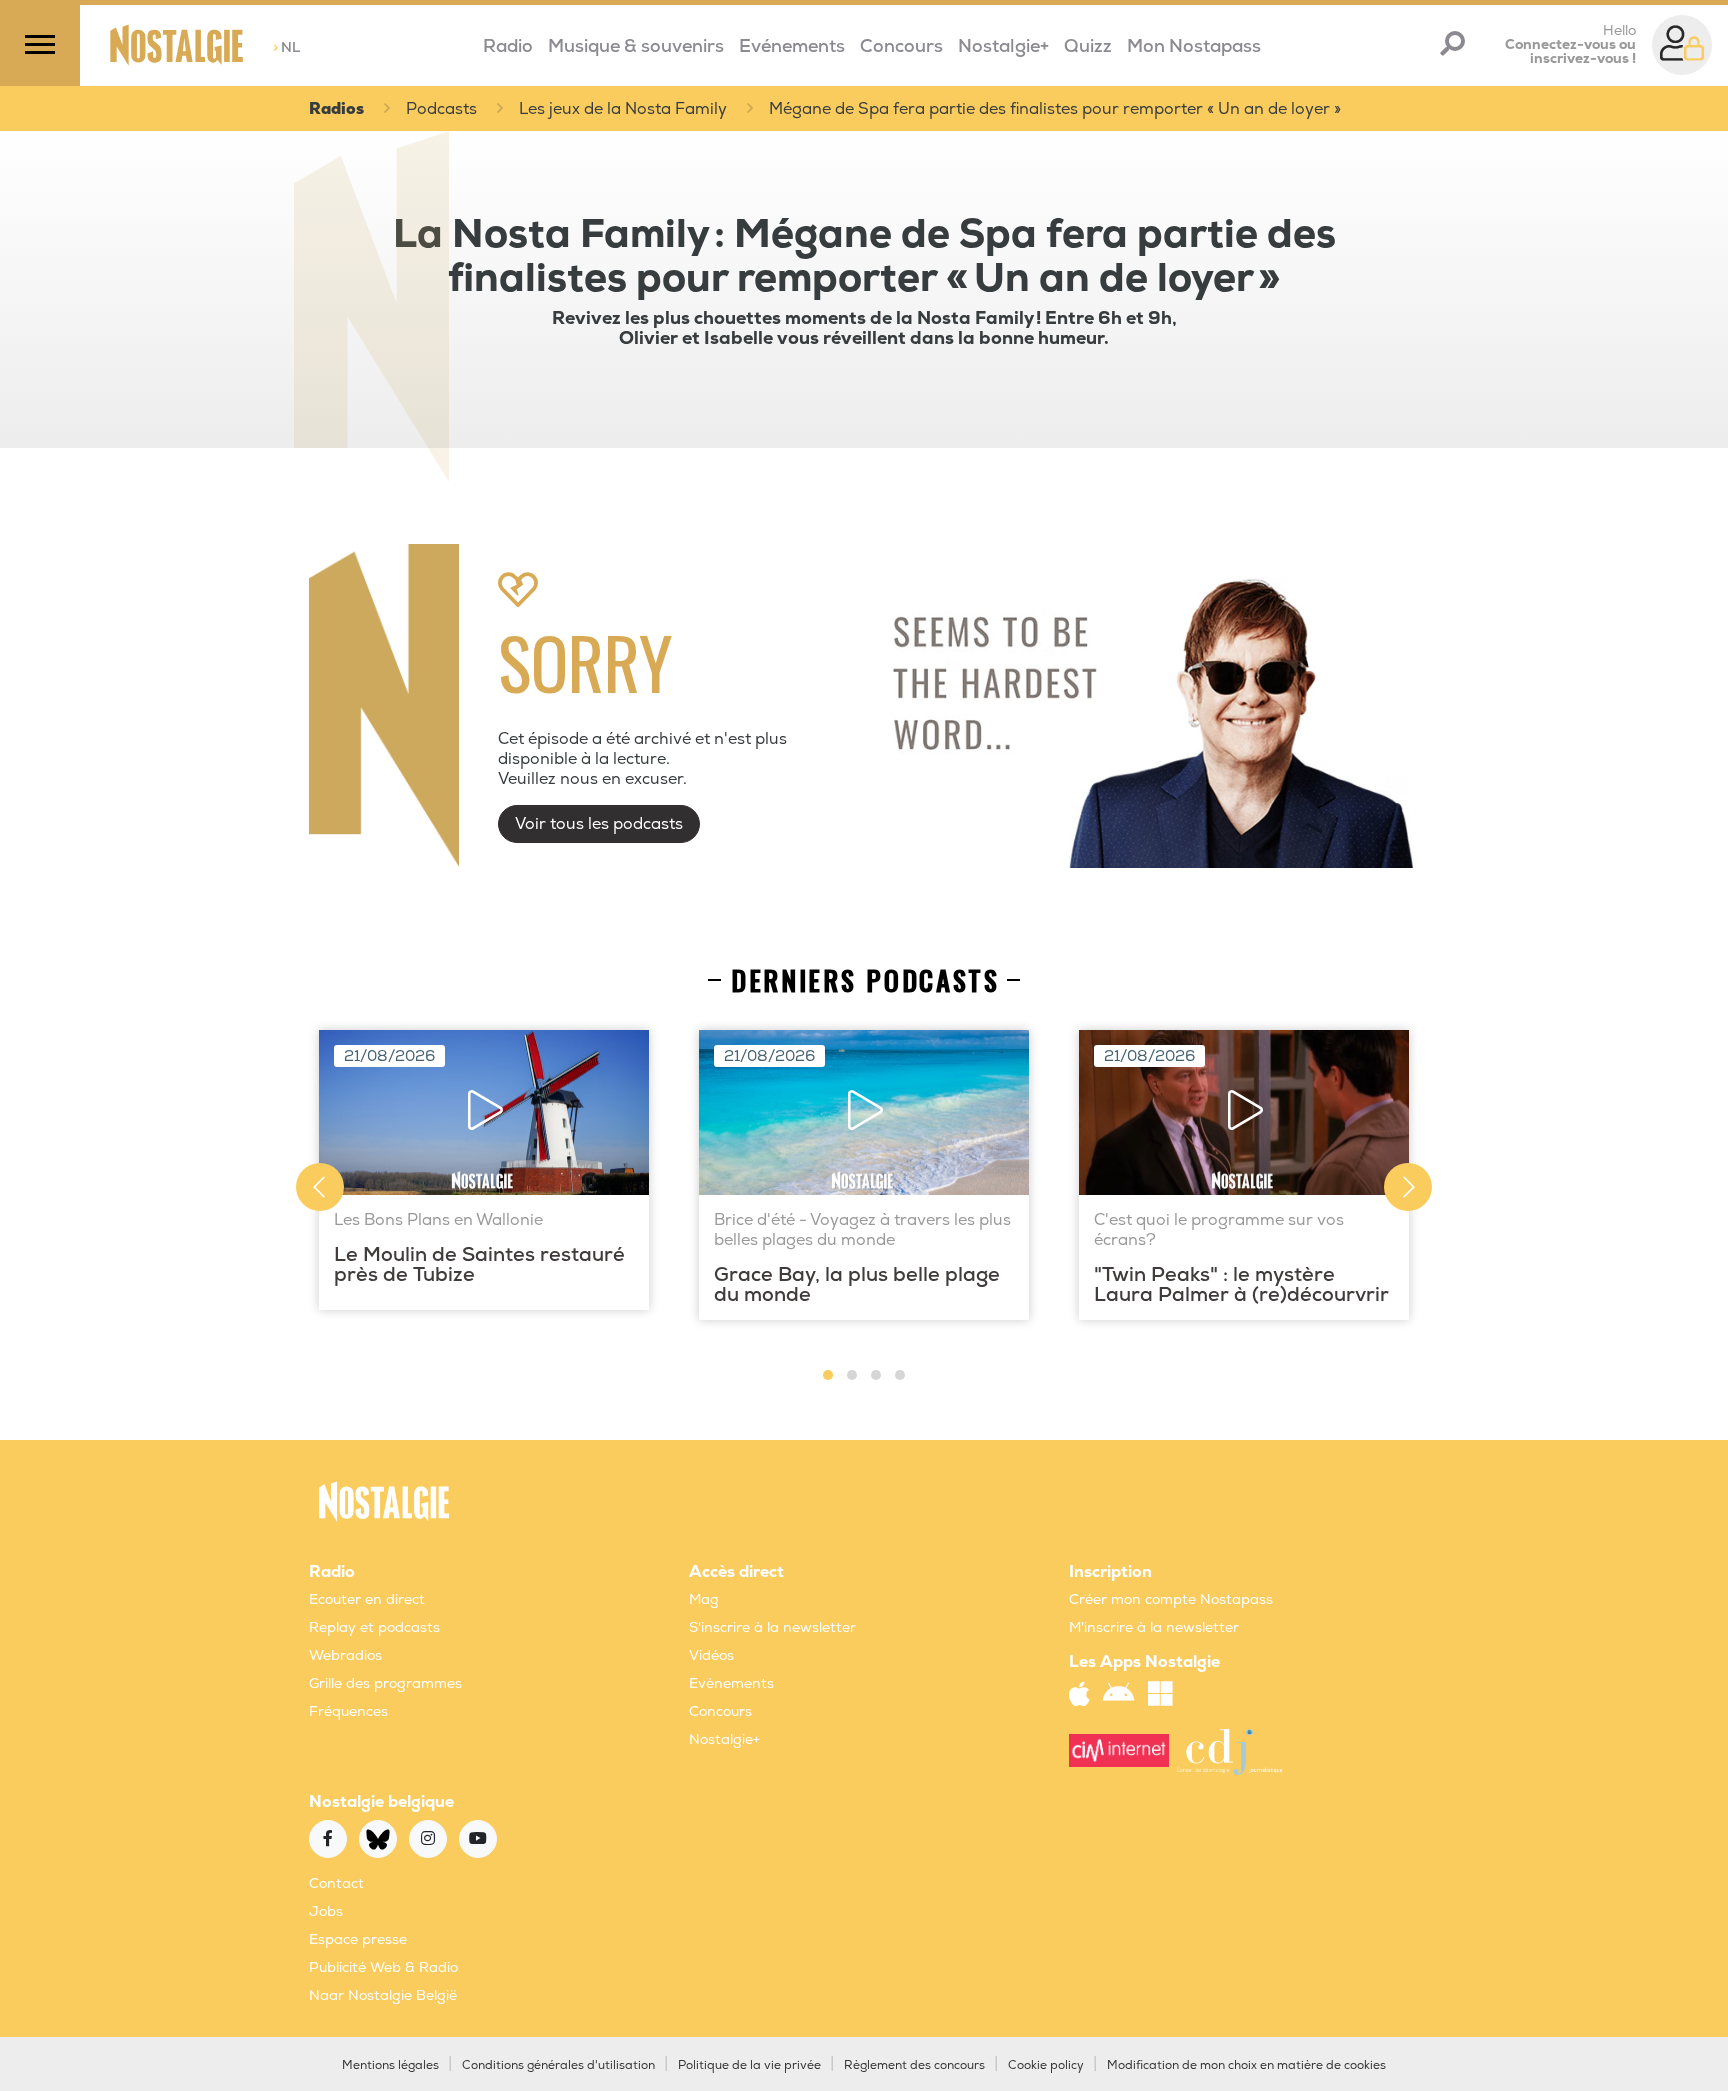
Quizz (1088, 46)
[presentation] (320, 1187)
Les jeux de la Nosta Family (623, 109)
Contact (336, 1883)
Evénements (792, 46)
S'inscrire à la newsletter (772, 1627)
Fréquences (348, 1711)
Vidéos (711, 1655)
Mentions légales (390, 2065)
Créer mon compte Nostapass (1171, 1599)
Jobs (326, 1911)
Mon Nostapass (1194, 46)
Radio (508, 46)
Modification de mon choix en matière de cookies (1246, 2065)
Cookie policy (1046, 2065)
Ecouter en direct (367, 1599)
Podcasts (441, 109)
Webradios (345, 1655)
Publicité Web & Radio (383, 1967)
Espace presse (358, 1939)
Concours (901, 46)
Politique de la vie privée (749, 2065)
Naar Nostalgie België (383, 1995)
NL (286, 47)
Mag (704, 1599)
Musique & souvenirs (636, 46)
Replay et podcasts (374, 1627)
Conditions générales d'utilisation (558, 2065)
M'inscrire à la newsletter (1154, 1627)
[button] (828, 1375)
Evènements (731, 1683)
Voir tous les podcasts (599, 824)
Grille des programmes (385, 1683)
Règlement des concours (914, 2065)
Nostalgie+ (1003, 46)
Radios (336, 109)
